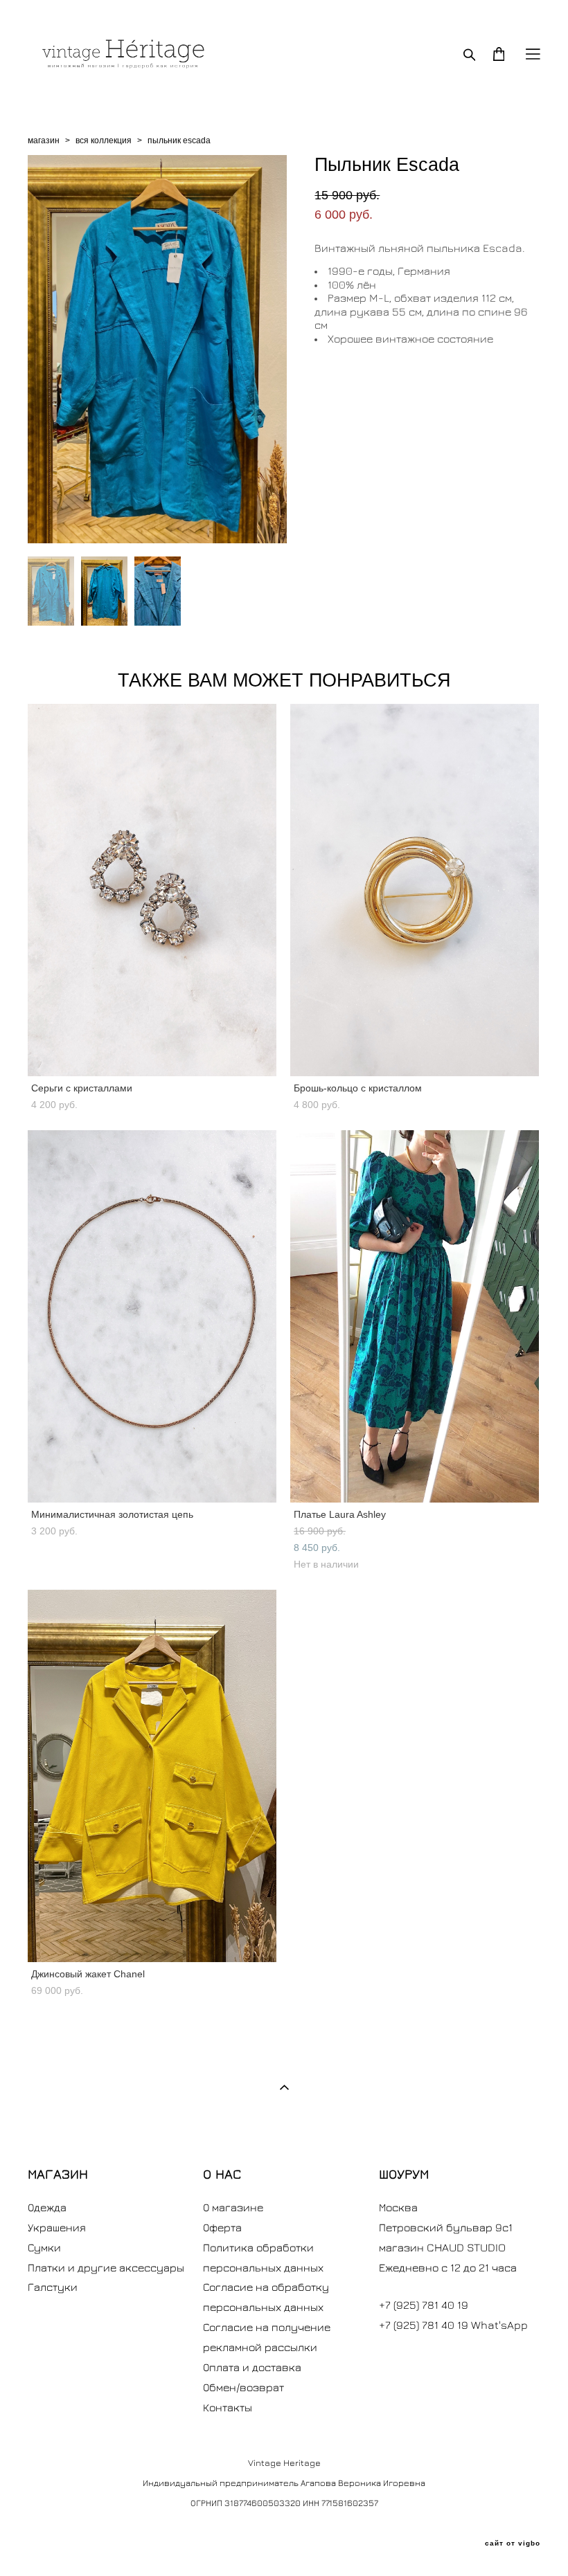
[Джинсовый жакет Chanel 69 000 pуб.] (152, 1776)
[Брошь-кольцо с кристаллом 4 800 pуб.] (415, 890)
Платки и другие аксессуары (106, 2267)
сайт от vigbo (513, 2543)
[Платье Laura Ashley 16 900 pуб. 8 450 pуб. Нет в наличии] (415, 1316)
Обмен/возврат (243, 2387)
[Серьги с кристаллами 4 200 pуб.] (152, 890)
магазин (44, 140)
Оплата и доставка (252, 2367)
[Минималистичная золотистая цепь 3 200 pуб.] (152, 1316)
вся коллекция (104, 140)
